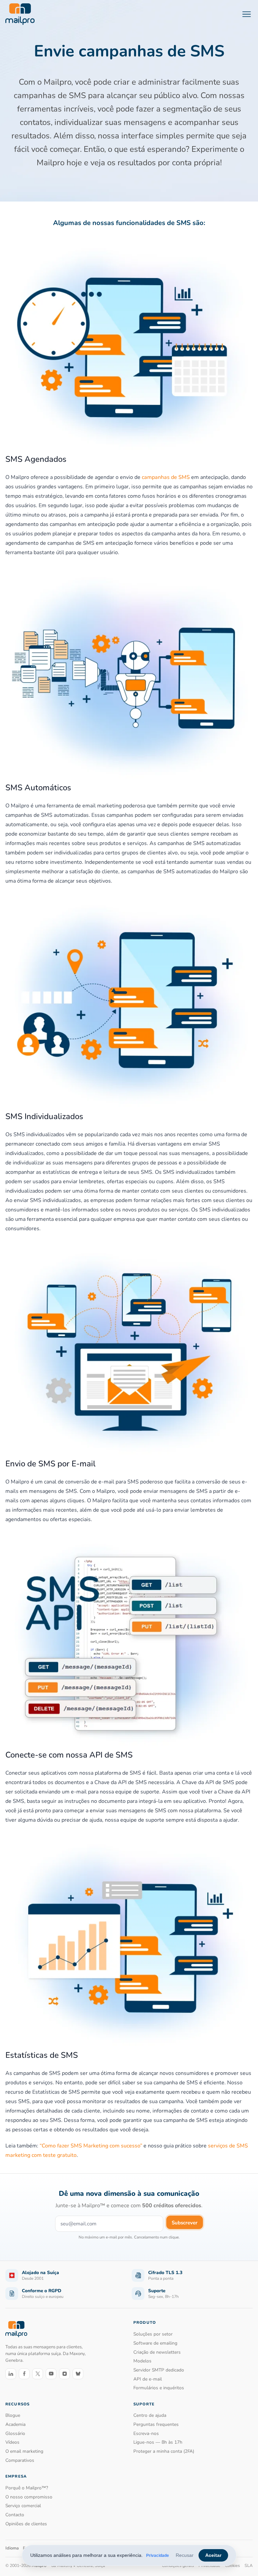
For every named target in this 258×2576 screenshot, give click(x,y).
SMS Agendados (36, 459)
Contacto (15, 2515)
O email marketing (24, 2451)
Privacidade (158, 2556)
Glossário (15, 2433)
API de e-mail (148, 2379)
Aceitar (213, 2555)
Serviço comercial (23, 2506)
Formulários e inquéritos (159, 2388)
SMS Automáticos (38, 788)
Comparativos (20, 2460)
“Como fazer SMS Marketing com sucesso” (91, 2146)
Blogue (13, 2415)
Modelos (142, 2361)
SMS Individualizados (44, 1116)
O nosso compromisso (29, 2497)
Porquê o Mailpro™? (27, 2488)
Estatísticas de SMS (42, 2055)
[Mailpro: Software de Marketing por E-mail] (20, 14)
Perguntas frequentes (156, 2424)
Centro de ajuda (150, 2415)
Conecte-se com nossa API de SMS (69, 1755)
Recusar (185, 2555)
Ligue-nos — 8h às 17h (158, 2442)
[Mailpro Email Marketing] (16, 2329)
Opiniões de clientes (26, 2524)
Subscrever (185, 2223)
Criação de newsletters (157, 2352)
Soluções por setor (153, 2334)
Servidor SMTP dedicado (159, 2370)
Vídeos (12, 2442)
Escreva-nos (146, 2433)
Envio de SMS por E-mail (50, 1464)
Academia (15, 2424)
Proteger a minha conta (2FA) (164, 2451)
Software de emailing (155, 2343)
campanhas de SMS (166, 477)
